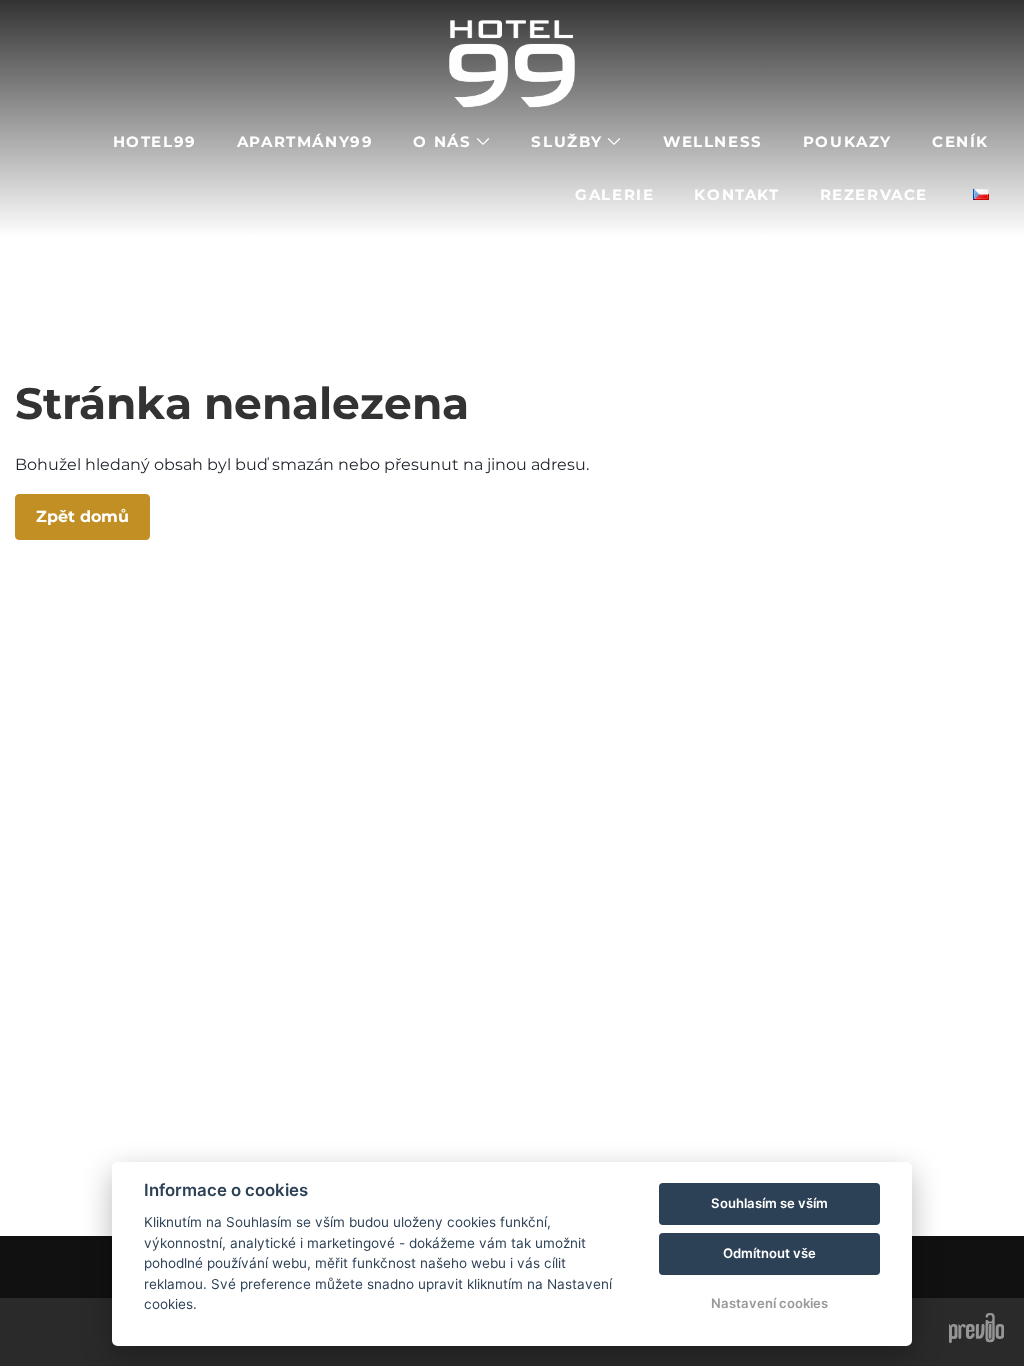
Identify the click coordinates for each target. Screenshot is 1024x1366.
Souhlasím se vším (769, 1203)
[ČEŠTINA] (981, 194)
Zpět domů (82, 516)
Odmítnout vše (769, 1253)
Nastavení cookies (769, 1303)
